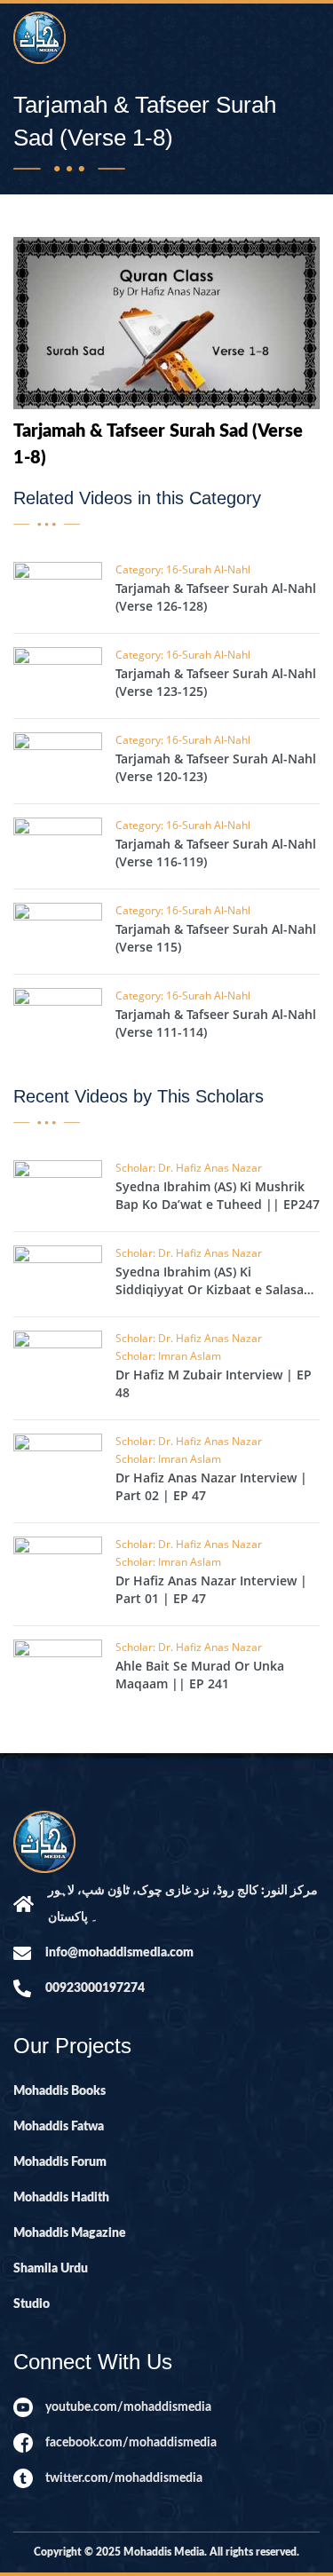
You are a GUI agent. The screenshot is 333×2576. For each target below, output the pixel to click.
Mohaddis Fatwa (59, 2127)
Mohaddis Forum (60, 2162)
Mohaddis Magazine (70, 2233)
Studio (32, 2304)
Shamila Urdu (51, 2269)
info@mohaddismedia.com (119, 1953)
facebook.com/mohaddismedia (131, 2443)
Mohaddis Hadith (61, 2198)
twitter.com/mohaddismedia (124, 2478)
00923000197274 (95, 1988)
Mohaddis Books (59, 2091)
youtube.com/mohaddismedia (128, 2407)
